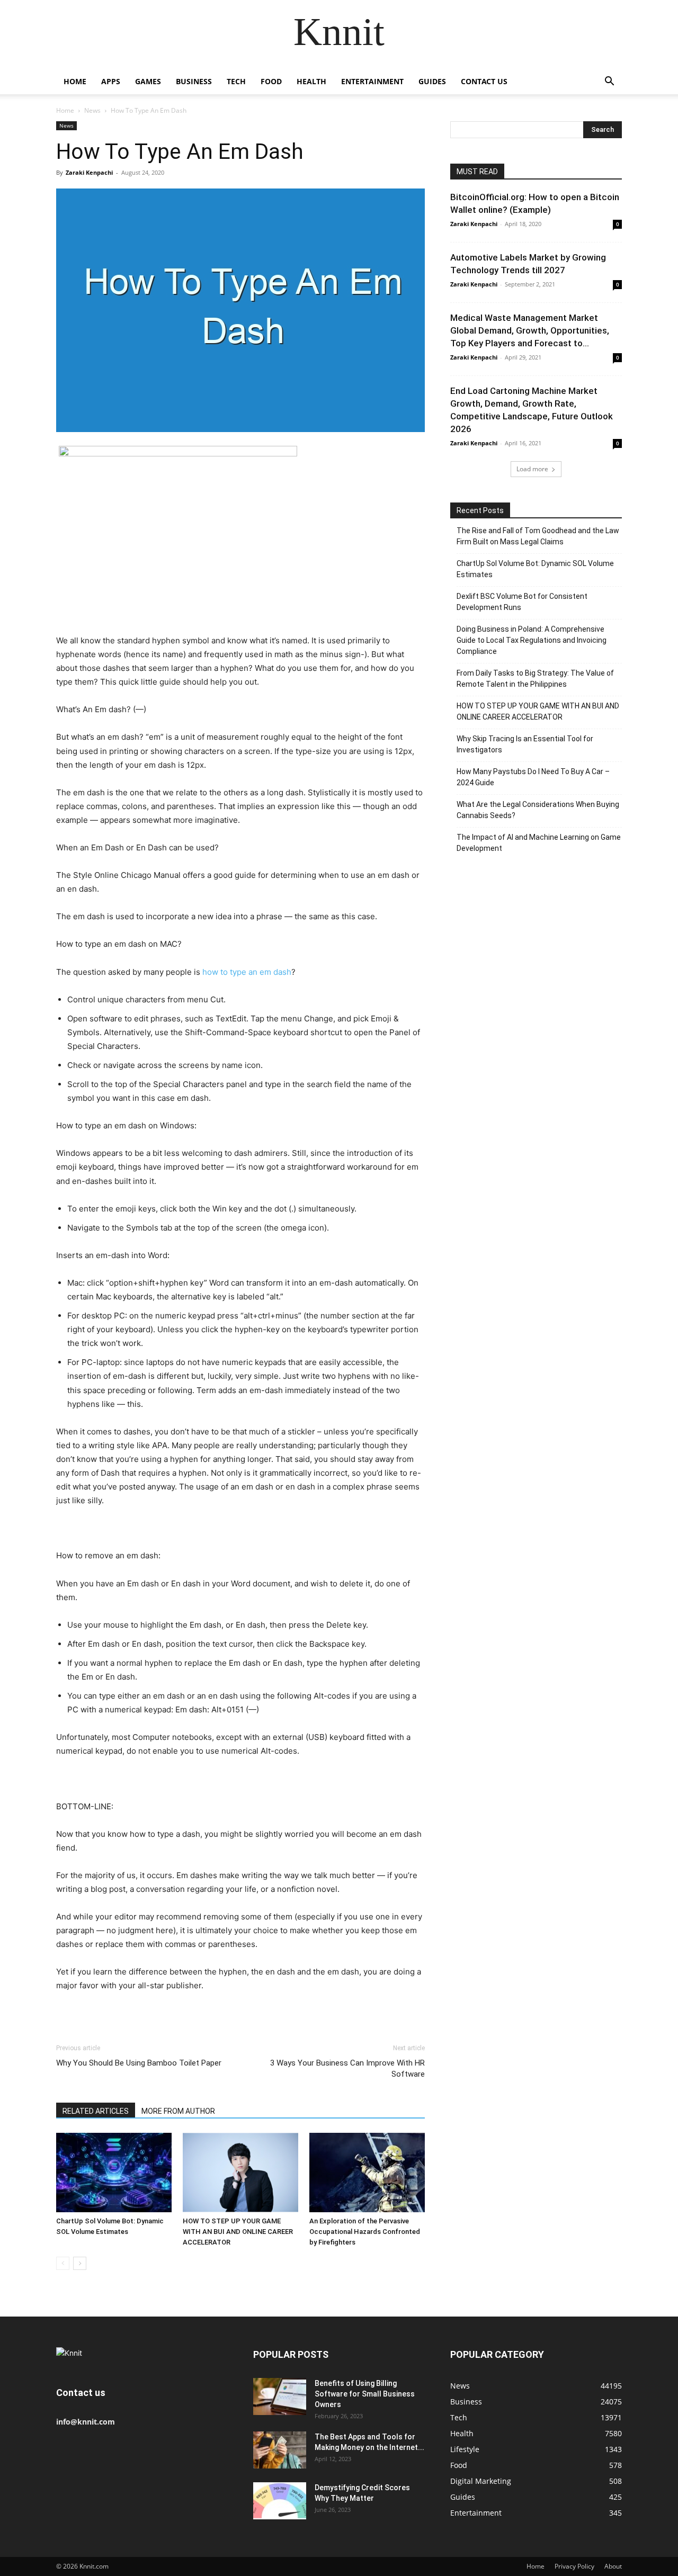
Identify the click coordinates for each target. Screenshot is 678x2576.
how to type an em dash (247, 972)
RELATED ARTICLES (96, 2111)
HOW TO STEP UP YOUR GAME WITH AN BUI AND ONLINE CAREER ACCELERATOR (238, 2232)
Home (75, 81)
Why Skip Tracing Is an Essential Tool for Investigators (525, 744)
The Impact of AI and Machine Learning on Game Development (539, 843)
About (613, 2566)
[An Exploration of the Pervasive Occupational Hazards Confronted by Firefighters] (367, 2173)
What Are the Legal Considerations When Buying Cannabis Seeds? (538, 810)
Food (271, 81)
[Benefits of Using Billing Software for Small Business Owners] (280, 2397)
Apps (111, 81)
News (92, 110)
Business (194, 81)
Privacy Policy (574, 2566)
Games (148, 81)
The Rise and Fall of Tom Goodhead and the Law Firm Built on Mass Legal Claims (538, 536)
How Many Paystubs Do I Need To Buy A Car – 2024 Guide (533, 777)
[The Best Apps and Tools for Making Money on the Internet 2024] (280, 2450)
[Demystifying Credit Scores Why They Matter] (280, 2501)
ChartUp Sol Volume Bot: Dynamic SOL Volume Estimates (535, 569)
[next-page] (80, 2263)
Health (311, 81)
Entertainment (372, 81)
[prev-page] (63, 2263)
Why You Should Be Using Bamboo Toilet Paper (139, 2063)
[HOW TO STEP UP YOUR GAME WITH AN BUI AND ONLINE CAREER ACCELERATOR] (240, 2173)
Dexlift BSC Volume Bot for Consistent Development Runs (522, 602)
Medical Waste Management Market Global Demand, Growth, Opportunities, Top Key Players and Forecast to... (530, 330)
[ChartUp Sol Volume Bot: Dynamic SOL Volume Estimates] (114, 2173)
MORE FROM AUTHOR (178, 2111)
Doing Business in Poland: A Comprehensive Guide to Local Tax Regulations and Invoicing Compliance (532, 640)
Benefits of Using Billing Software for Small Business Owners (365, 2394)
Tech (236, 81)
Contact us (484, 81)
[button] (609, 82)
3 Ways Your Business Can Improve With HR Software (347, 2068)
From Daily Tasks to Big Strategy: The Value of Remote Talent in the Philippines (535, 679)
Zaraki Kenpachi (89, 172)
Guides (432, 81)
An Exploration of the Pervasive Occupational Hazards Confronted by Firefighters (365, 2232)
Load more (532, 469)
